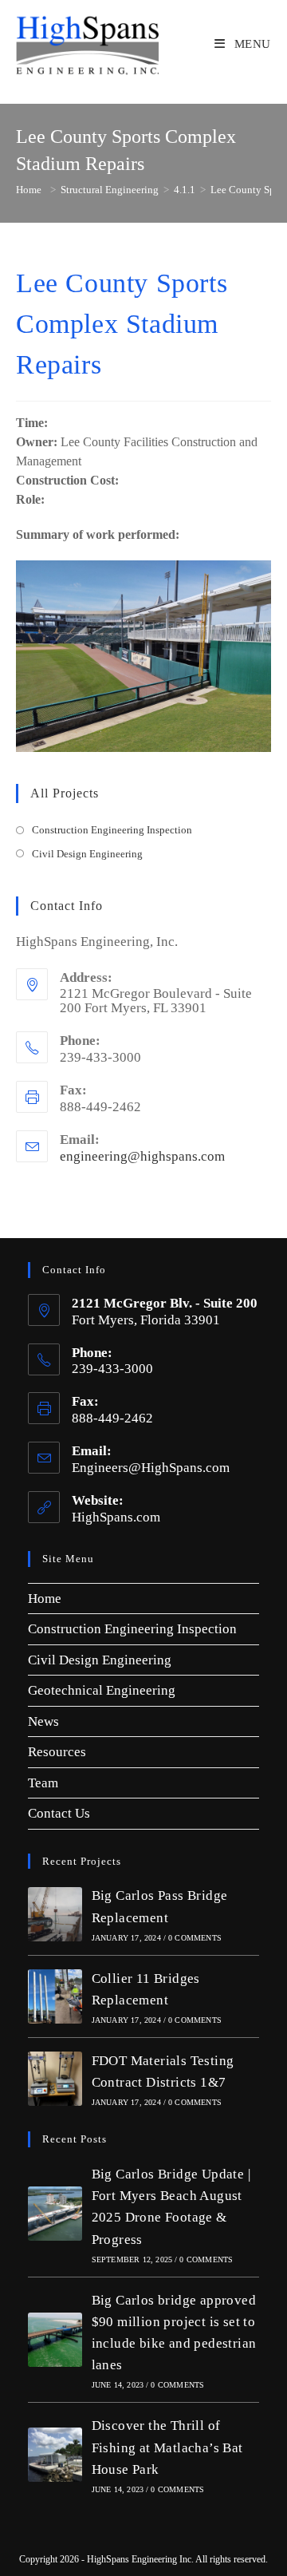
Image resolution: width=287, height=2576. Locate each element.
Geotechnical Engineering (102, 1690)
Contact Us (59, 1813)
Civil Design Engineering (87, 854)
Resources (57, 1752)
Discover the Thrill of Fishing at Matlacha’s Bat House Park (167, 2447)
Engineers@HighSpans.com (151, 1468)
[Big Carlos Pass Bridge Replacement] (55, 1914)
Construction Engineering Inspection (112, 830)
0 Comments (195, 1938)
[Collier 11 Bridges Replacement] (55, 1996)
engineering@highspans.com (142, 1156)
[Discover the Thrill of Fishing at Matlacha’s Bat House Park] (55, 2455)
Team (43, 1783)
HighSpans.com (116, 1517)
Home (45, 1599)
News (43, 1721)
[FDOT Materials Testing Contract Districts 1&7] (55, 2079)
